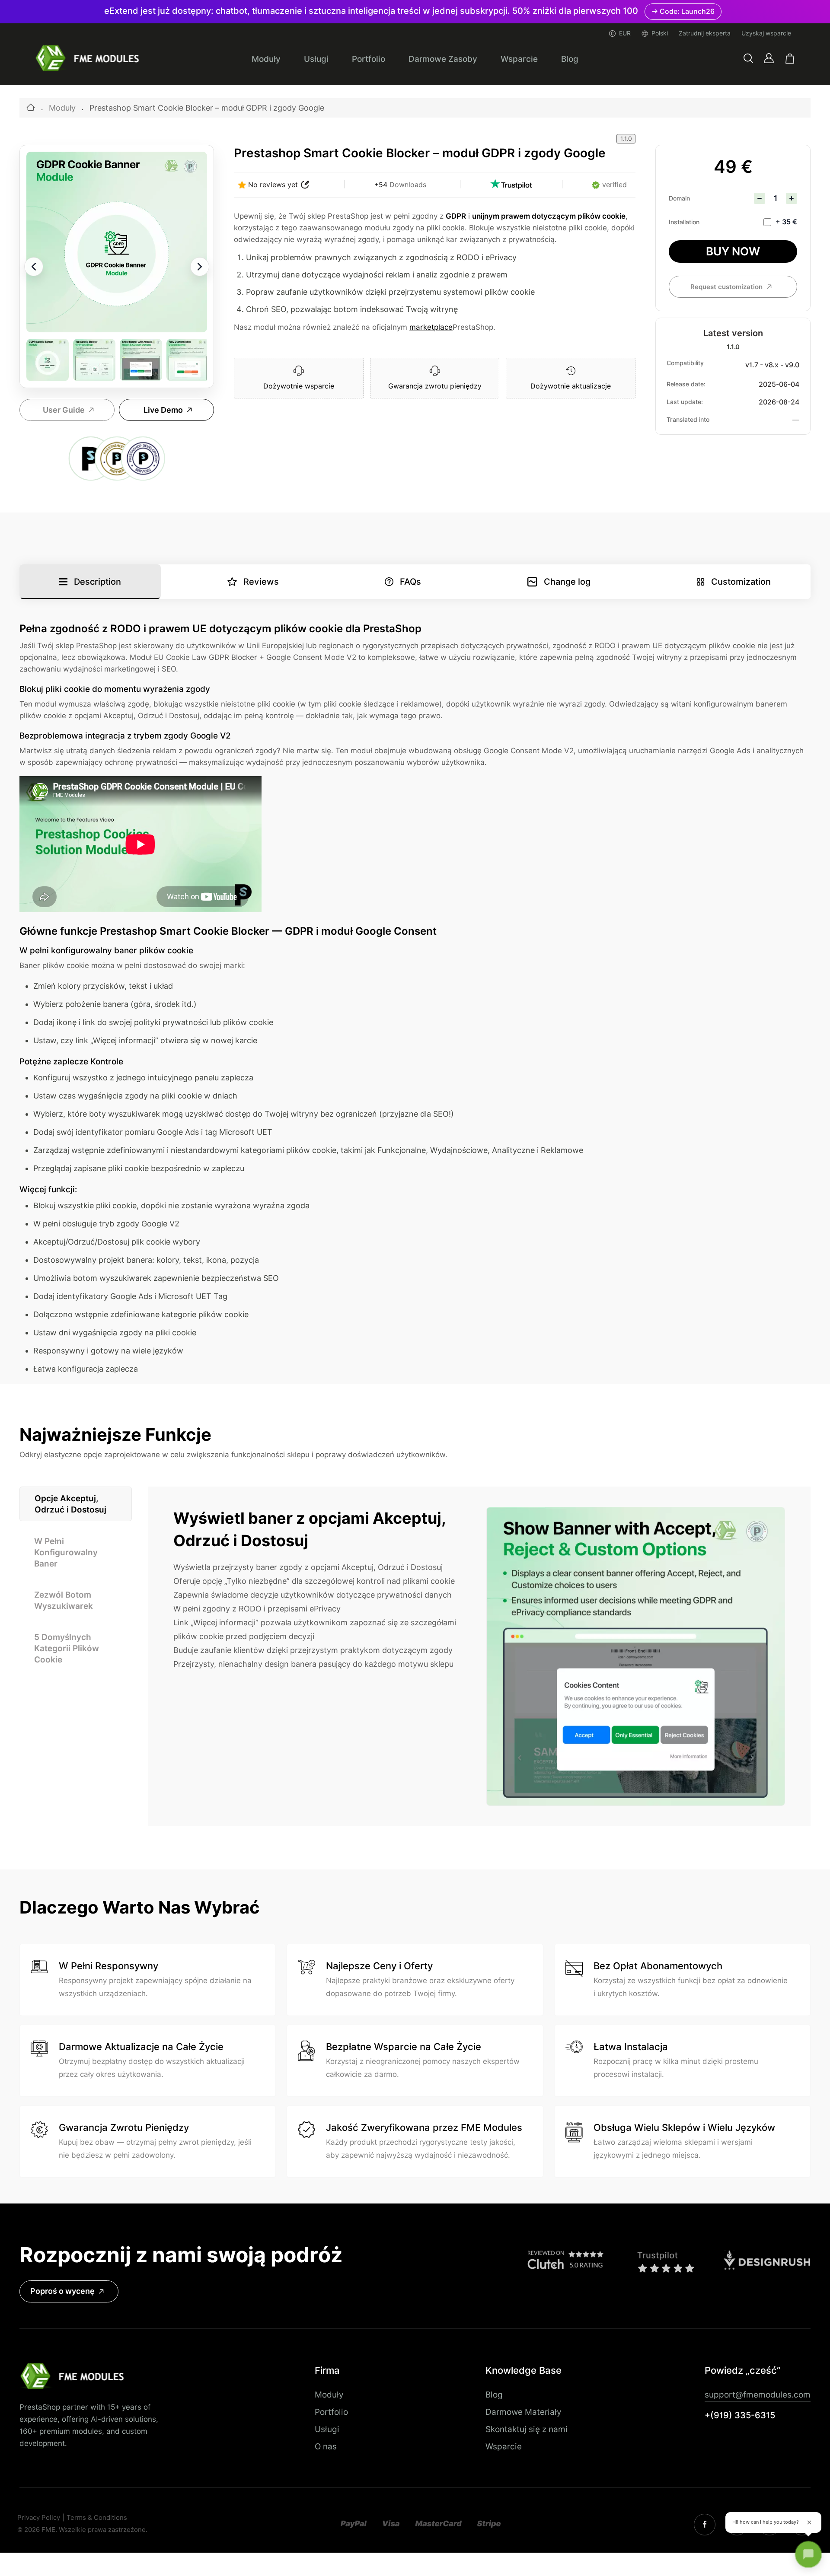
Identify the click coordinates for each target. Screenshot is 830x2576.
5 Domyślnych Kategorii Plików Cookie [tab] (67, 1648)
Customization (741, 582)
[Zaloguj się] (769, 58)
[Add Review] (305, 185)
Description (97, 582)
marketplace (431, 327)
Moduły (266, 59)
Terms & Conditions (97, 2518)
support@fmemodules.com (758, 2395)
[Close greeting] (809, 2522)
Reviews (261, 582)
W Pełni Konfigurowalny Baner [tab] (66, 1552)
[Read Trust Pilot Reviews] (511, 185)
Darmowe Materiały (524, 2412)
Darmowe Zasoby (443, 59)
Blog (570, 59)
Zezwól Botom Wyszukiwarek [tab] (64, 1600)
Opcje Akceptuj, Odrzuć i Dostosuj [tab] (70, 1504)
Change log (567, 582)
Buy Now (733, 251)
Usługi (316, 59)
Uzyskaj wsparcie (766, 33)
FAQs (410, 582)
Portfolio (369, 59)
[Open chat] (808, 2554)
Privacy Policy (39, 2518)
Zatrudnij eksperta (705, 33)
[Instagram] (705, 2525)
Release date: (686, 384)
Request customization (726, 287)
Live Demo (163, 410)
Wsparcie (519, 59)
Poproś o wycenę (62, 2291)
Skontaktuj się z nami (527, 2429)
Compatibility (685, 363)
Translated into (688, 420)
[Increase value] (792, 198)
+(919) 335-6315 (740, 2415)
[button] (748, 59)
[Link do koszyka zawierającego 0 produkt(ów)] (790, 59)
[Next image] (200, 267)
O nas (326, 2446)
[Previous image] (34, 267)
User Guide (64, 410)
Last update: (685, 402)
